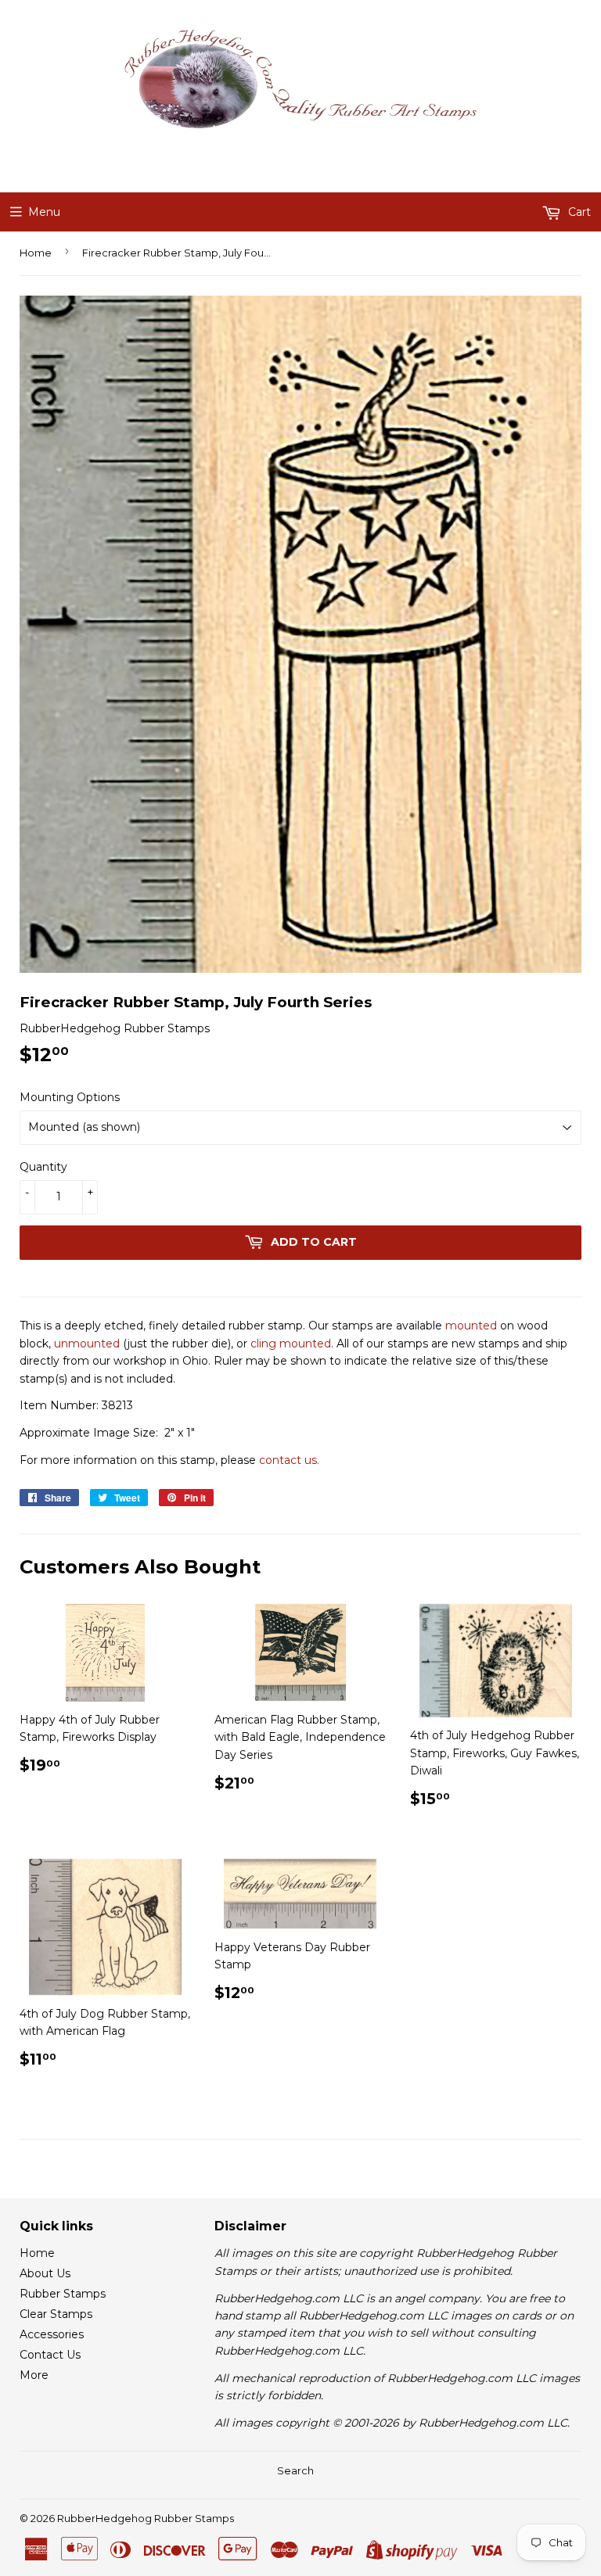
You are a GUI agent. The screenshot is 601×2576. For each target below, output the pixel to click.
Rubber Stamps (63, 2294)
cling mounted (291, 1344)
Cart (578, 212)
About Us (45, 2273)
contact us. (289, 1460)
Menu (44, 212)
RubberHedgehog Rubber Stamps (146, 2518)
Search (295, 2470)
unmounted (87, 1344)
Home (36, 253)
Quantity (43, 1167)
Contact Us (50, 2355)
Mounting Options (70, 1097)
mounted (471, 1326)
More (34, 2375)
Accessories (52, 2334)
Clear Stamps (56, 2314)
